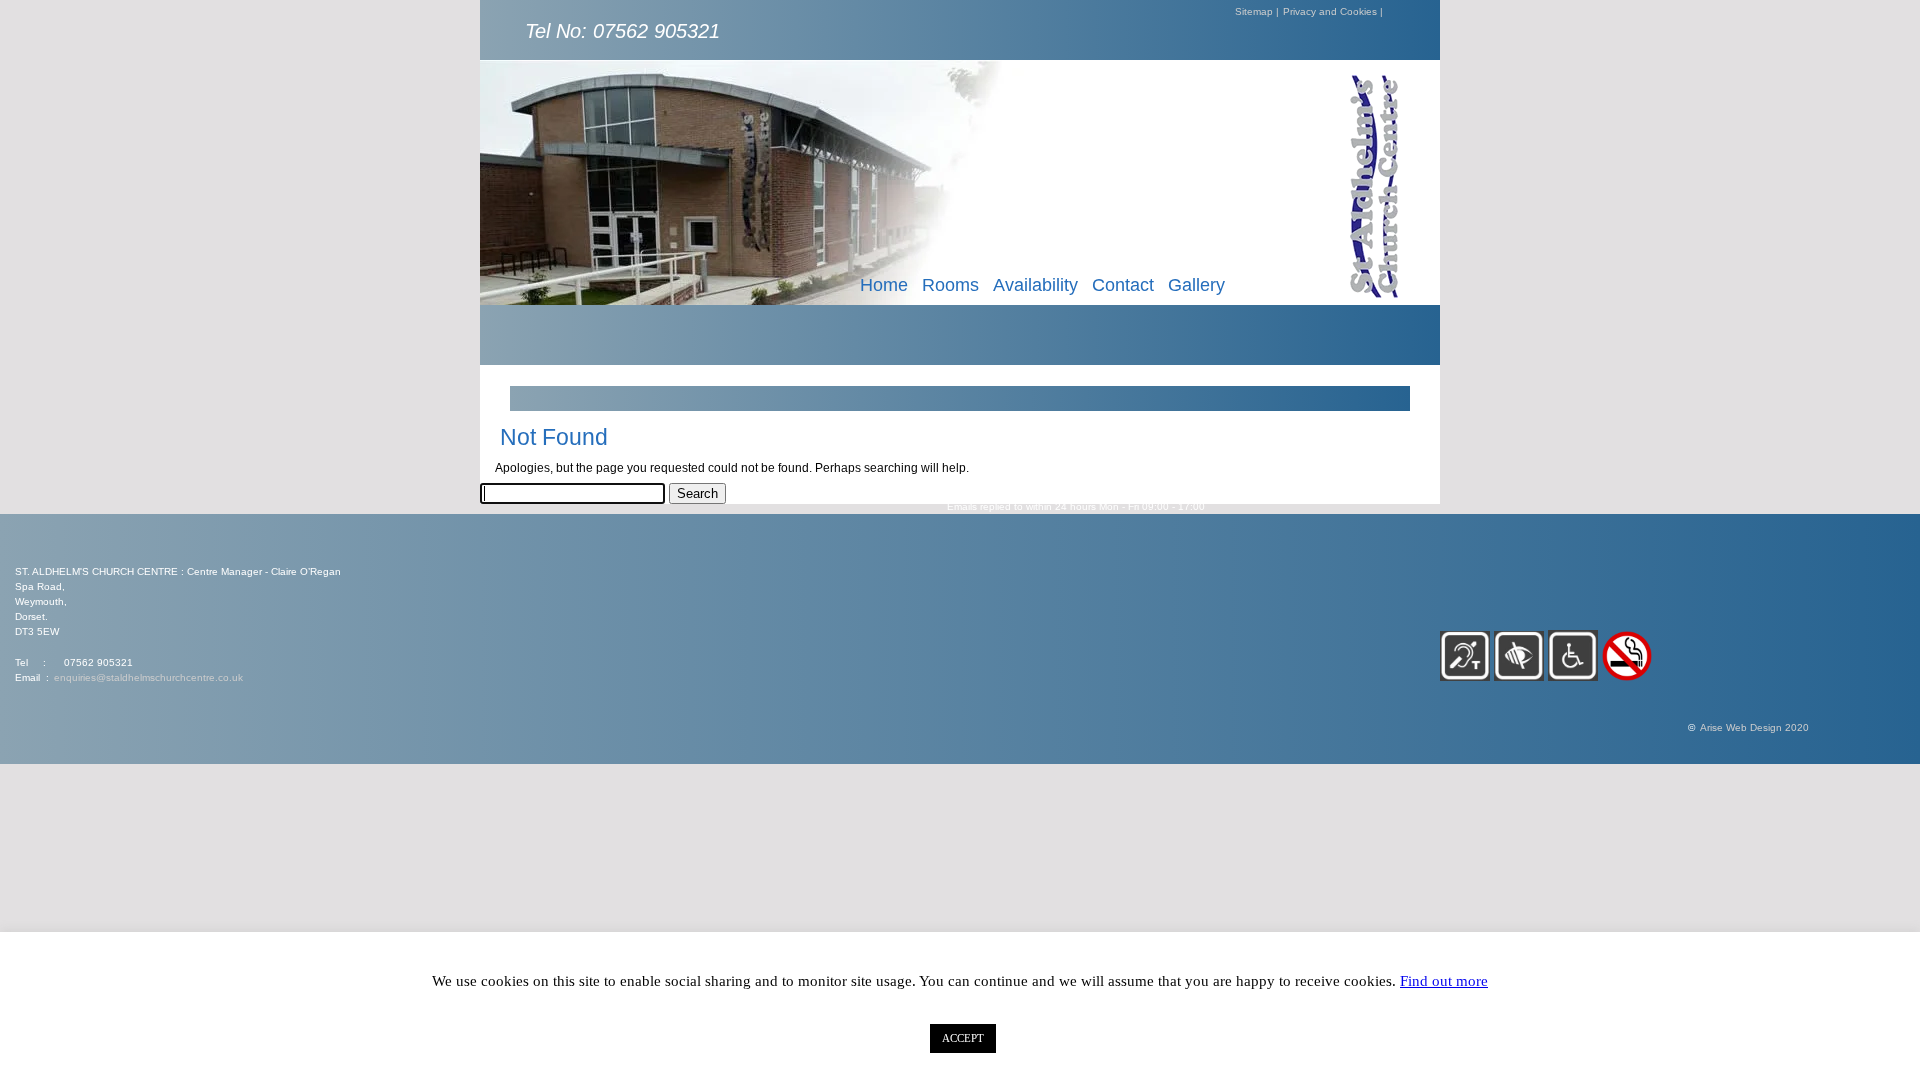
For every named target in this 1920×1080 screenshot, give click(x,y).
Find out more (1444, 981)
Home (884, 285)
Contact (1123, 285)
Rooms (950, 285)
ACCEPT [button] (963, 1038)
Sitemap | (1257, 11)
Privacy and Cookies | (1333, 11)
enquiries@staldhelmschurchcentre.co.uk (148, 677)
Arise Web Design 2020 (1754, 727)
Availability (1035, 285)
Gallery (1196, 285)
